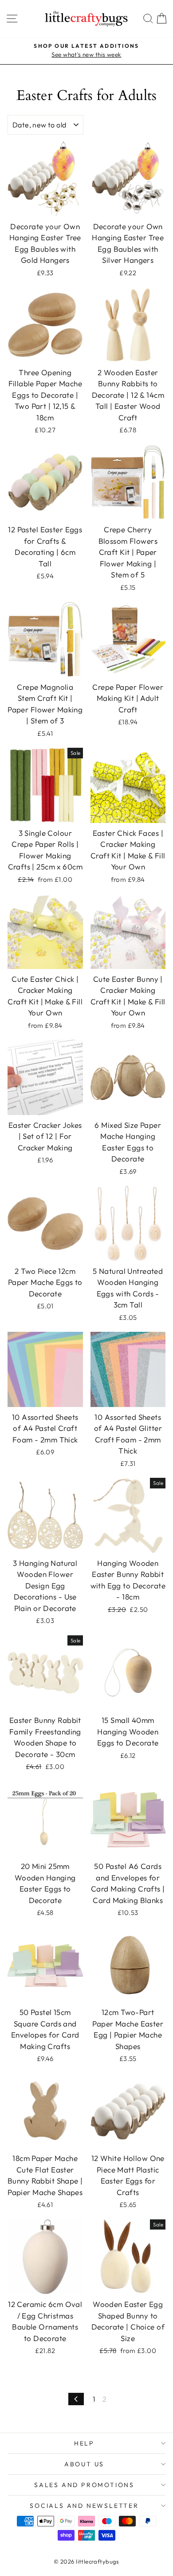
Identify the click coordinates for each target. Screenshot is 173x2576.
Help (84, 2443)
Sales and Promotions (84, 2485)
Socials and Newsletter (84, 2506)
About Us (84, 2464)
